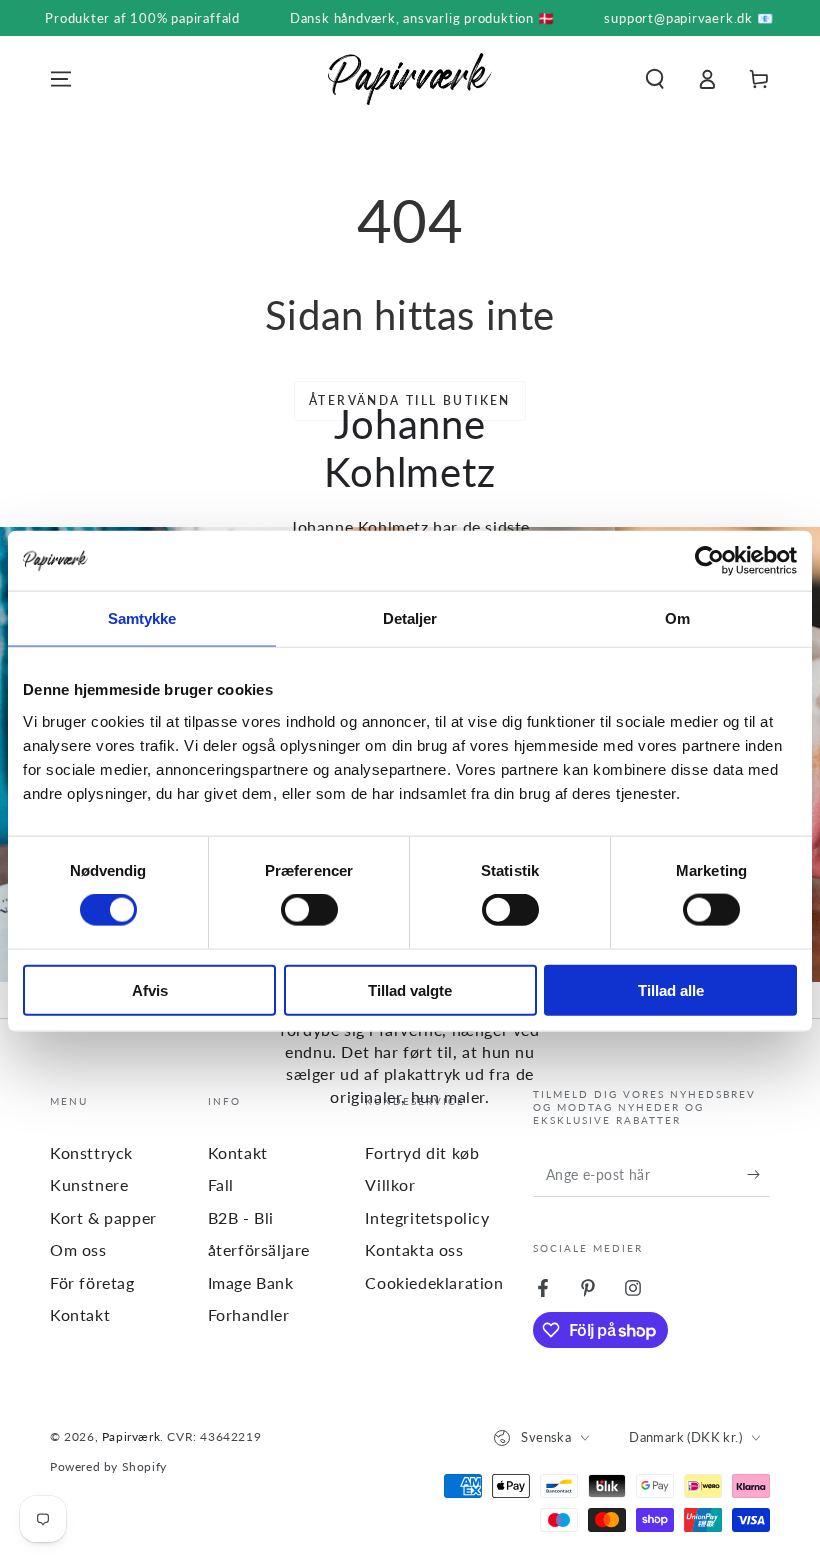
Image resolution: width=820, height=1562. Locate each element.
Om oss (78, 1249)
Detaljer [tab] (410, 618)
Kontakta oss (414, 1249)
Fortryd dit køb (422, 1152)
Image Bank (251, 1282)
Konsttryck (91, 1152)
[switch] (309, 910)
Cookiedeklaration (434, 1282)
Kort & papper (103, 1217)
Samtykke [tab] (142, 618)
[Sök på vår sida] (655, 79)
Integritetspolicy (427, 1217)
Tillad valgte (410, 989)
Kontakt (80, 1314)
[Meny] (61, 79)
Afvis (150, 989)
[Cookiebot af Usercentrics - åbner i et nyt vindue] (709, 561)
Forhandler (249, 1314)
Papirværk (131, 1436)
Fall (221, 1184)
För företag (92, 1282)
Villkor (390, 1184)
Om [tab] (677, 618)
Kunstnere (89, 1184)
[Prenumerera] (758, 1174)
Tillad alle (671, 989)
